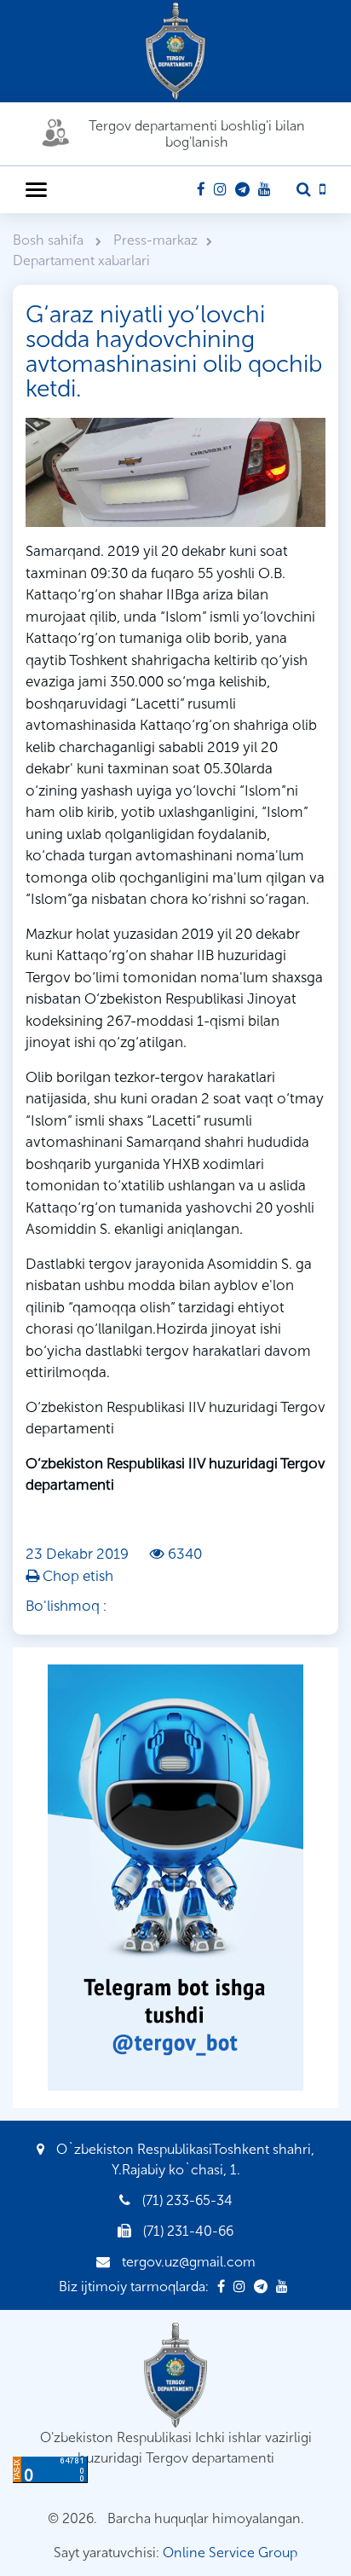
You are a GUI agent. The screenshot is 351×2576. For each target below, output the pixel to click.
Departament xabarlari (81, 260)
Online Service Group (230, 2553)
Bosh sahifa (50, 240)
